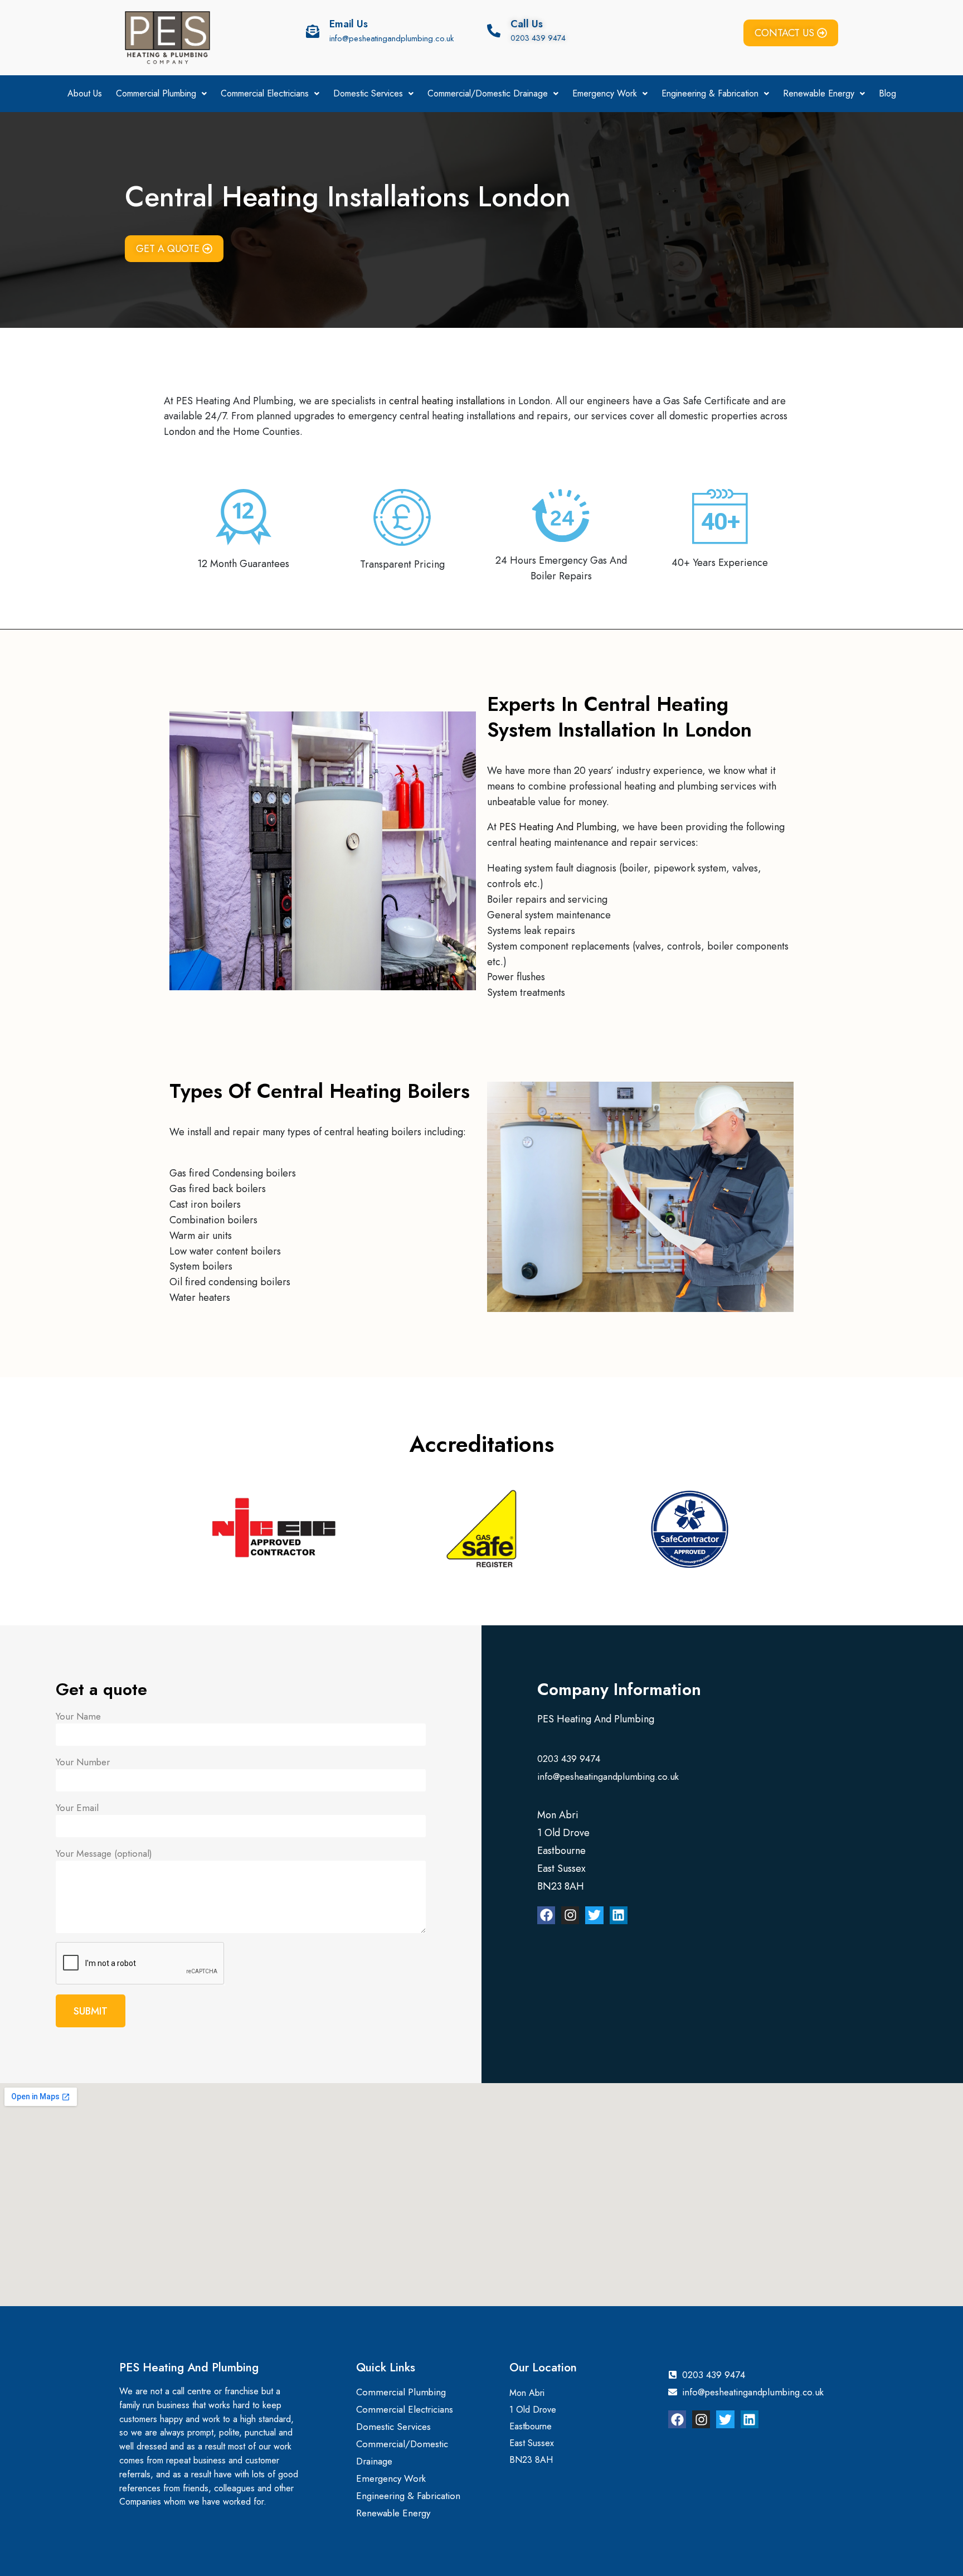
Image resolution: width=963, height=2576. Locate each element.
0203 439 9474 (538, 38)
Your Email (77, 1808)
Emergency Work (605, 93)
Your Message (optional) (104, 1853)
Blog (887, 93)
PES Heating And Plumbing (558, 827)
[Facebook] (546, 1915)
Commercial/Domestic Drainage (488, 93)
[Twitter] (594, 1915)
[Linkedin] (619, 1915)
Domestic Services (368, 93)
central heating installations (447, 401)
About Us (85, 93)
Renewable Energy (819, 93)
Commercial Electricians (265, 93)
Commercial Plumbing (156, 93)
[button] (161, 94)
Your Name (78, 1716)
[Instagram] (570, 1915)
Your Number (83, 1762)
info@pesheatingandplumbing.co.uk (391, 38)
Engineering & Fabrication (710, 93)
